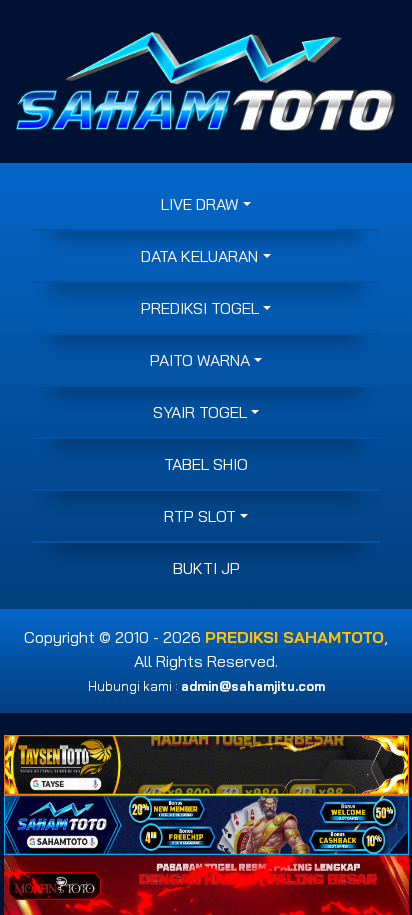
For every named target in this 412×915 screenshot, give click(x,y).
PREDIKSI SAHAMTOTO (294, 637)
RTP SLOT (200, 516)
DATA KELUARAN (199, 256)
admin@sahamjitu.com (253, 686)
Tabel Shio (206, 464)
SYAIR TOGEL (200, 412)
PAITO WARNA (200, 360)
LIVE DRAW (200, 204)
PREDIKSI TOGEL (200, 308)
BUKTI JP (206, 568)
